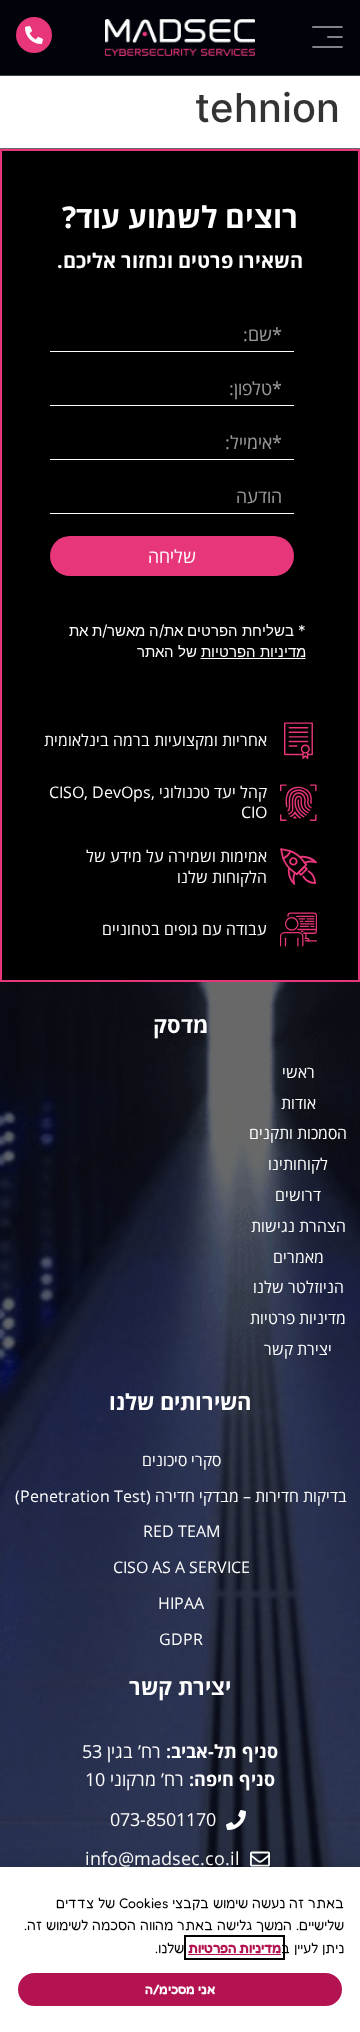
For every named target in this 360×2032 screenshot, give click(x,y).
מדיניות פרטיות (298, 1318)
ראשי (298, 1072)
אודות (298, 1103)
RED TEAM (181, 1531)
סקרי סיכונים (181, 1460)
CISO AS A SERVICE (181, 1567)
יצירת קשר (298, 1349)
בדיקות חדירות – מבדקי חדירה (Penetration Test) (181, 1496)
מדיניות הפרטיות (253, 651)
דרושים (298, 1195)
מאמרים (298, 1257)
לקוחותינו (298, 1164)
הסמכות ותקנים (298, 1133)
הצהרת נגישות (298, 1226)
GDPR (181, 1639)
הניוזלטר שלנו (298, 1287)
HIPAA (181, 1603)
